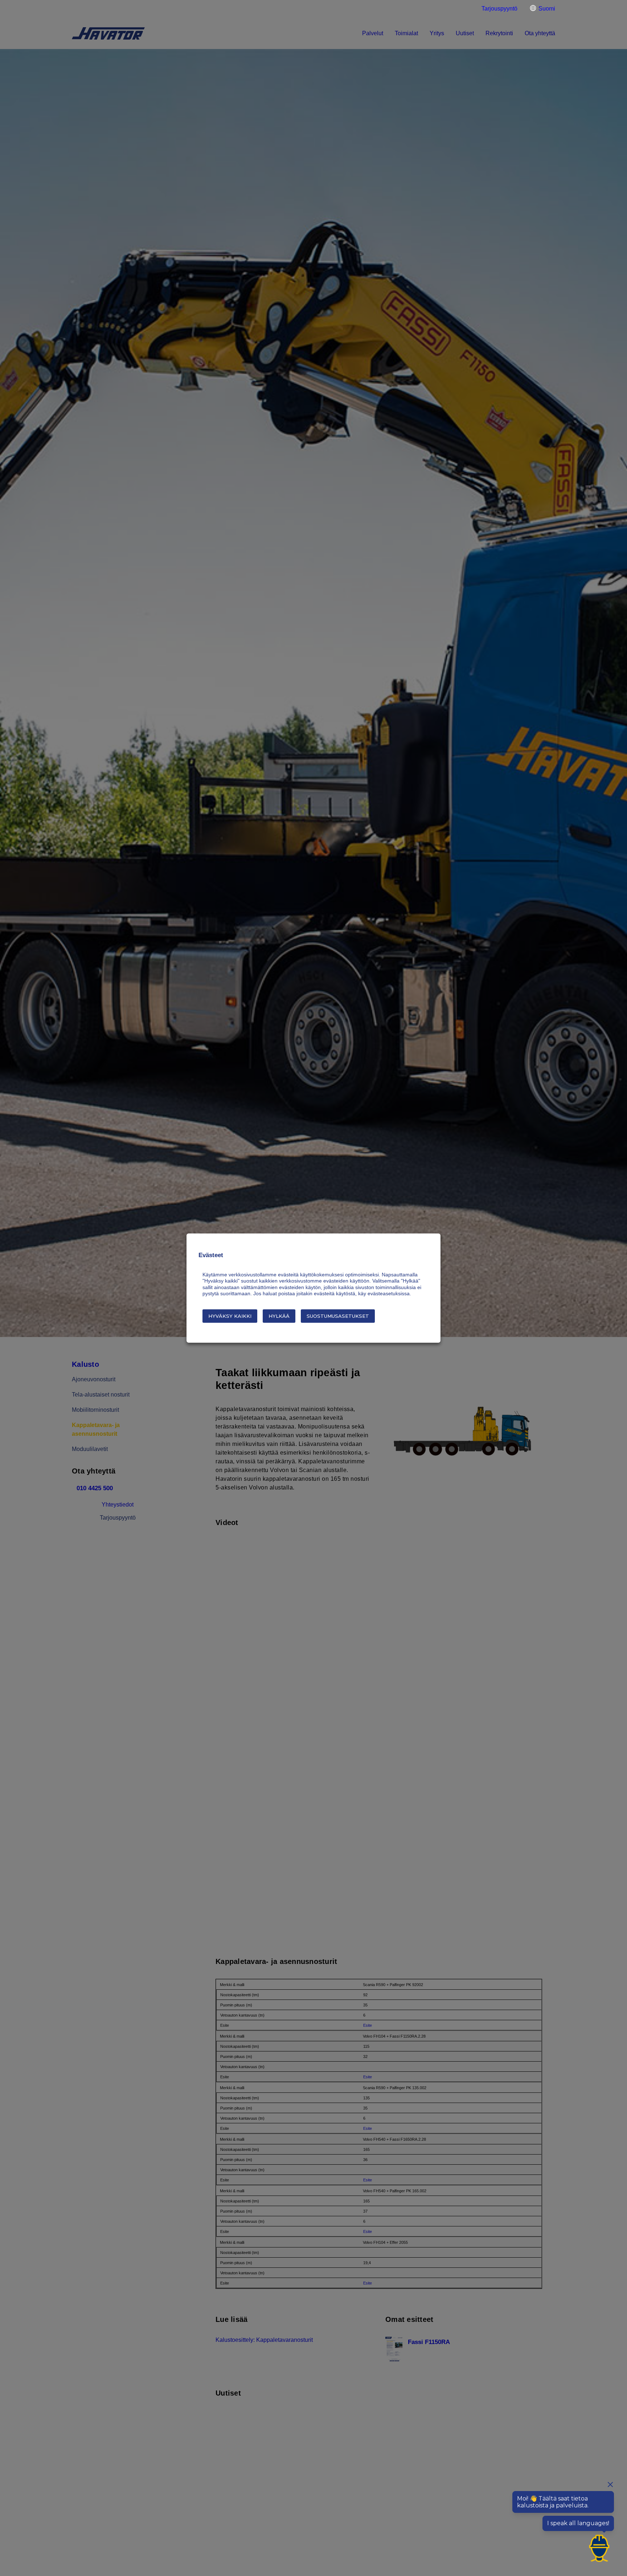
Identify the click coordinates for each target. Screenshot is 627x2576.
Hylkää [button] (279, 1316)
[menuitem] (497, 9)
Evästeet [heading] (211, 1255)
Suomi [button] (547, 9)
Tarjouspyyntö (499, 9)
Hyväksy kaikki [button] (230, 1316)
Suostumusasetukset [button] (338, 1316)
